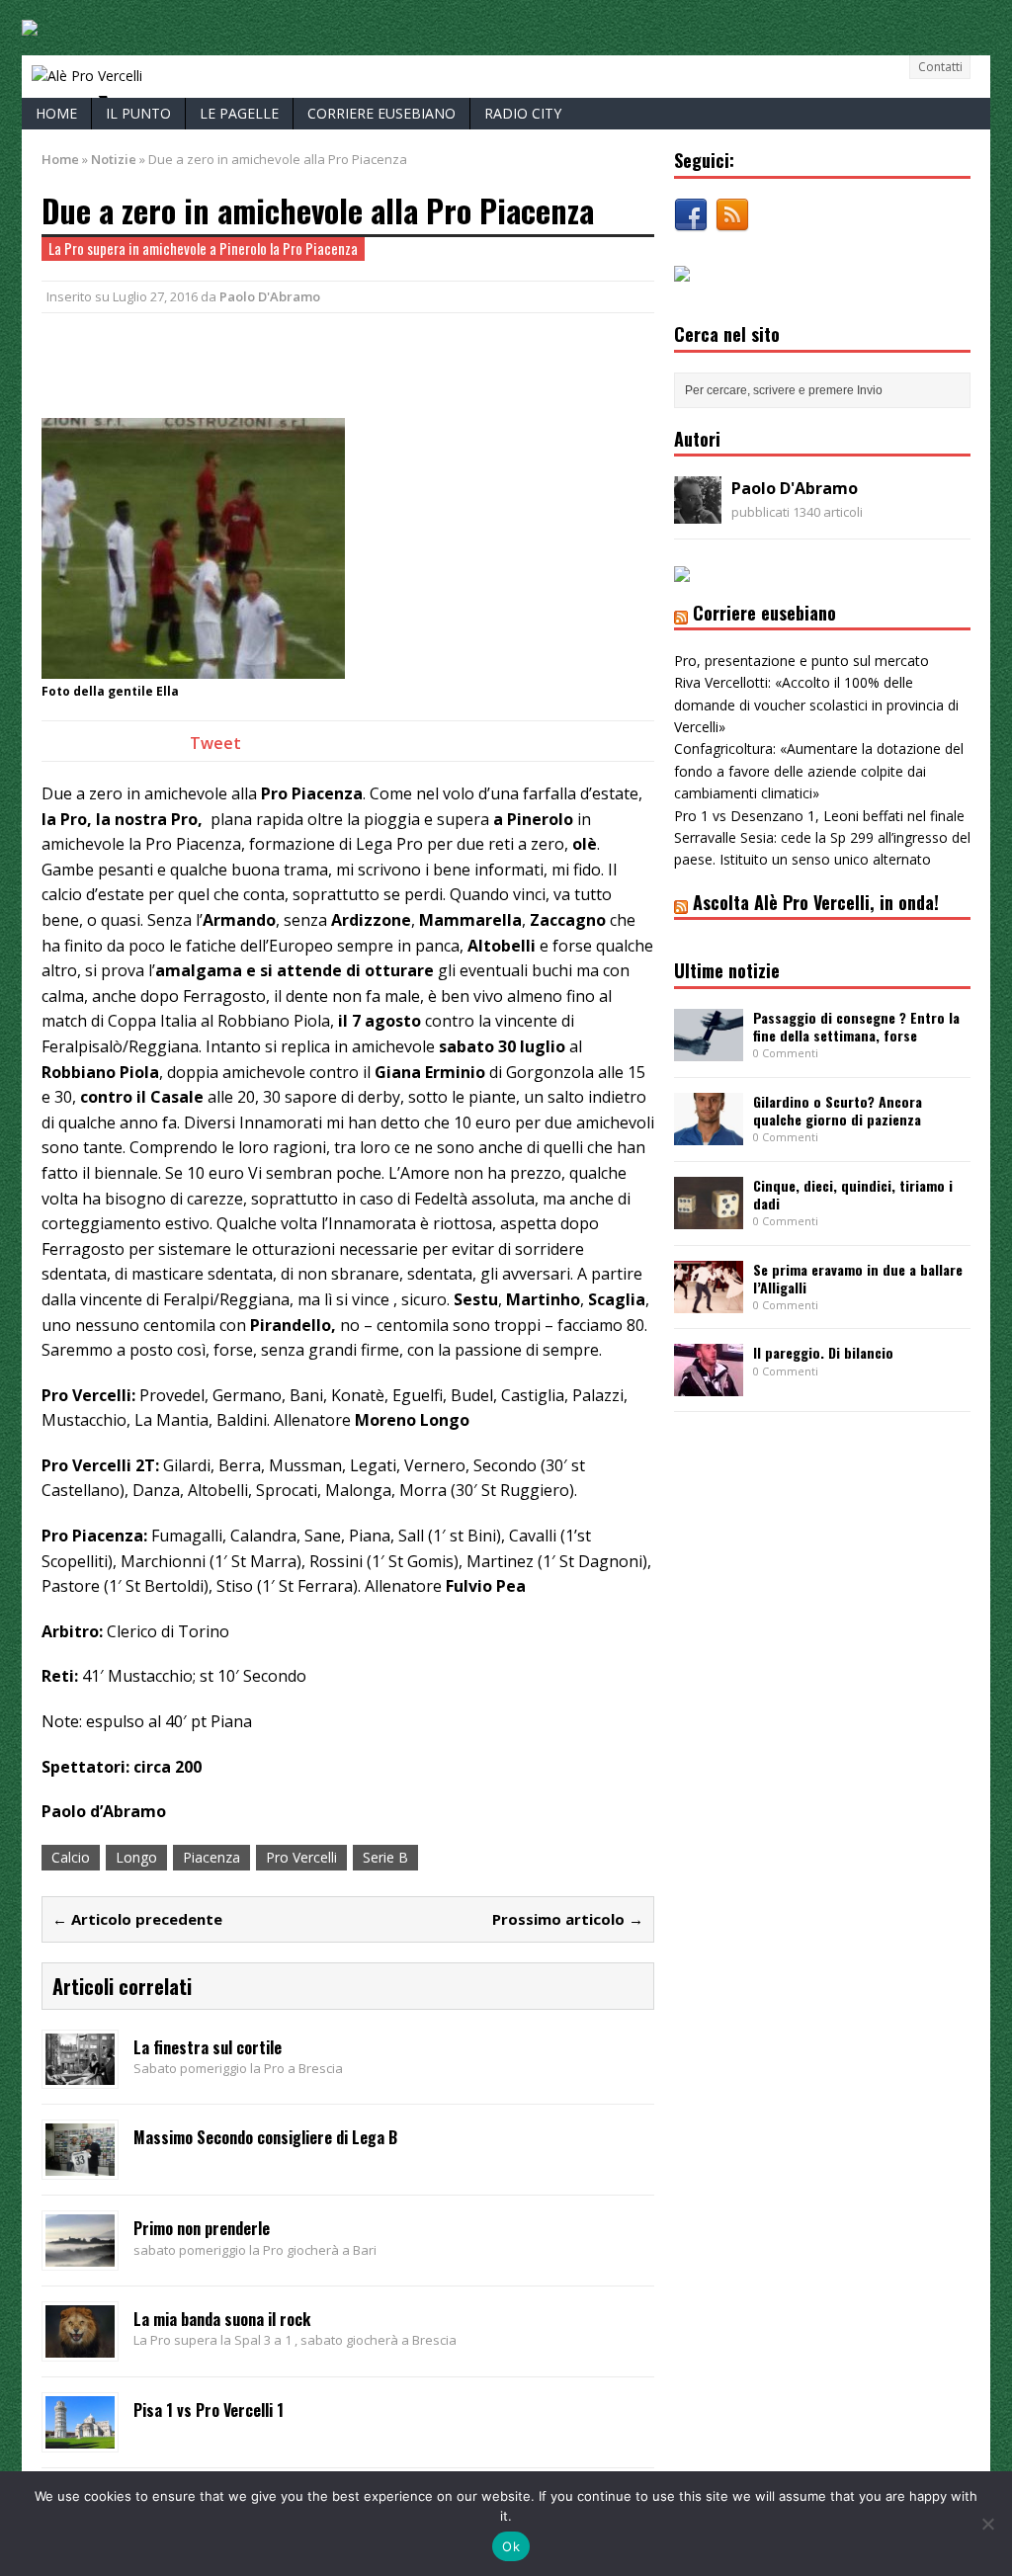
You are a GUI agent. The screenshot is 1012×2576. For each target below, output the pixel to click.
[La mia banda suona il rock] (80, 2345)
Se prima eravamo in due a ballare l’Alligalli (858, 1278)
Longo (136, 1857)
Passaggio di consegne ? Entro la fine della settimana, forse (856, 1026)
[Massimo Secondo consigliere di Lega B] (80, 2164)
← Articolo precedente (137, 1919)
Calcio (71, 1857)
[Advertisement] (273, 363)
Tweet (215, 743)
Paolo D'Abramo (270, 296)
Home (56, 113)
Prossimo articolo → (568, 1919)
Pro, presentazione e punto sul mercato (801, 661)
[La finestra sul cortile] (80, 2074)
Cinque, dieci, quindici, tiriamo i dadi (853, 1194)
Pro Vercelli (301, 1857)
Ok (511, 2546)
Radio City (523, 113)
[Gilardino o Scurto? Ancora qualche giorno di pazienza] (709, 1133)
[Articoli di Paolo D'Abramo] (698, 512)
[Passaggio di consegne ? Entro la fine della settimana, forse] (709, 1049)
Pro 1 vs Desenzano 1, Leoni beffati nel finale (819, 816)
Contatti (940, 67)
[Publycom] (30, 24)
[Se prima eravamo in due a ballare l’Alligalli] (709, 1301)
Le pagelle (239, 113)
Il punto (138, 113)
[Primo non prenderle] (80, 2254)
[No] (987, 2524)
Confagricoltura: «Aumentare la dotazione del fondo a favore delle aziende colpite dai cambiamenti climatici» (819, 771)
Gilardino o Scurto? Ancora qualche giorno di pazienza (838, 1110)
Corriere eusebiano (381, 113)
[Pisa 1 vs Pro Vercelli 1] (80, 2436)
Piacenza (211, 1857)
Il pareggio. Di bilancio (823, 1352)
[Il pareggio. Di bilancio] (709, 1385)
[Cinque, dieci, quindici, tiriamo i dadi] (709, 1217)
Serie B (385, 1857)
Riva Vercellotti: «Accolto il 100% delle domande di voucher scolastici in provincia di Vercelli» (816, 705)
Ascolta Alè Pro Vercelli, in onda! (816, 902)
